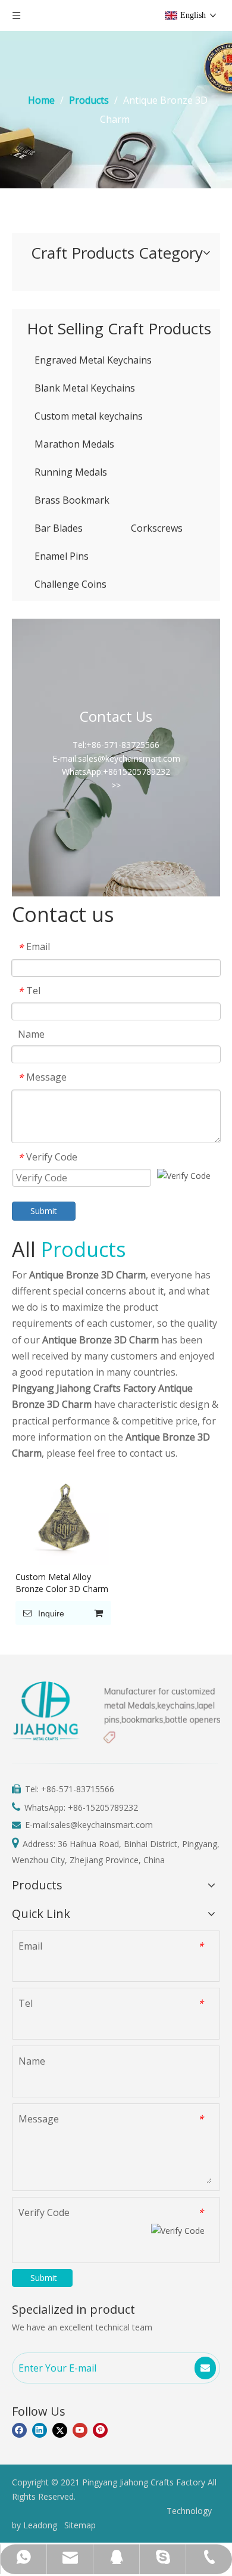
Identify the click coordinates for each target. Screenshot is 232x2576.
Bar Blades (59, 528)
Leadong (40, 2525)
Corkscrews (157, 528)
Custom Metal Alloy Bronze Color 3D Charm (62, 1583)
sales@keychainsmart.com (102, 1825)
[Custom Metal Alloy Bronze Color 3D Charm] (62, 1517)
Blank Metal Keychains (85, 388)
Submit (44, 1211)
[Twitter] (60, 2431)
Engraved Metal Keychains (93, 360)
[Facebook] (19, 2431)
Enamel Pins (62, 556)
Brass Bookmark (72, 500)
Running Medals (71, 472)
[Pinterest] (100, 2431)
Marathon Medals (74, 444)
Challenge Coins (70, 584)
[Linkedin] (40, 2431)
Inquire (51, 1613)
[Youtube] (80, 2431)
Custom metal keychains (89, 416)
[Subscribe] (205, 2368)
